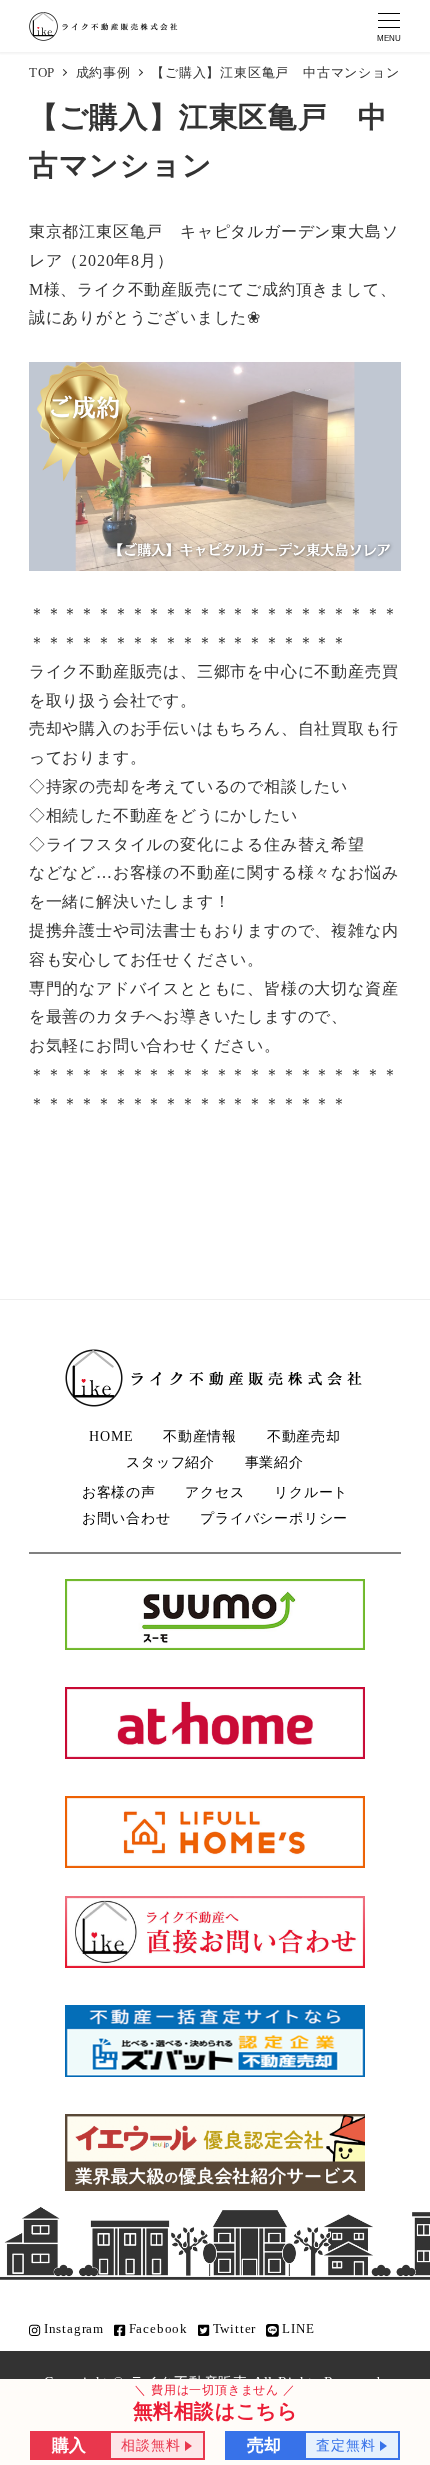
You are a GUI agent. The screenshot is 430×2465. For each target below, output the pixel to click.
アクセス (214, 1492)
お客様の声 (119, 1492)
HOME (111, 1436)
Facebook (156, 2329)
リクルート (311, 1492)
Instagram (72, 2329)
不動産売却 (304, 1436)
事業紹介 (274, 1462)
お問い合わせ (126, 1518)
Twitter (232, 2329)
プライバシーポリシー (274, 1518)
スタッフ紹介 (170, 1462)
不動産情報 (200, 1436)
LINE (297, 2329)
